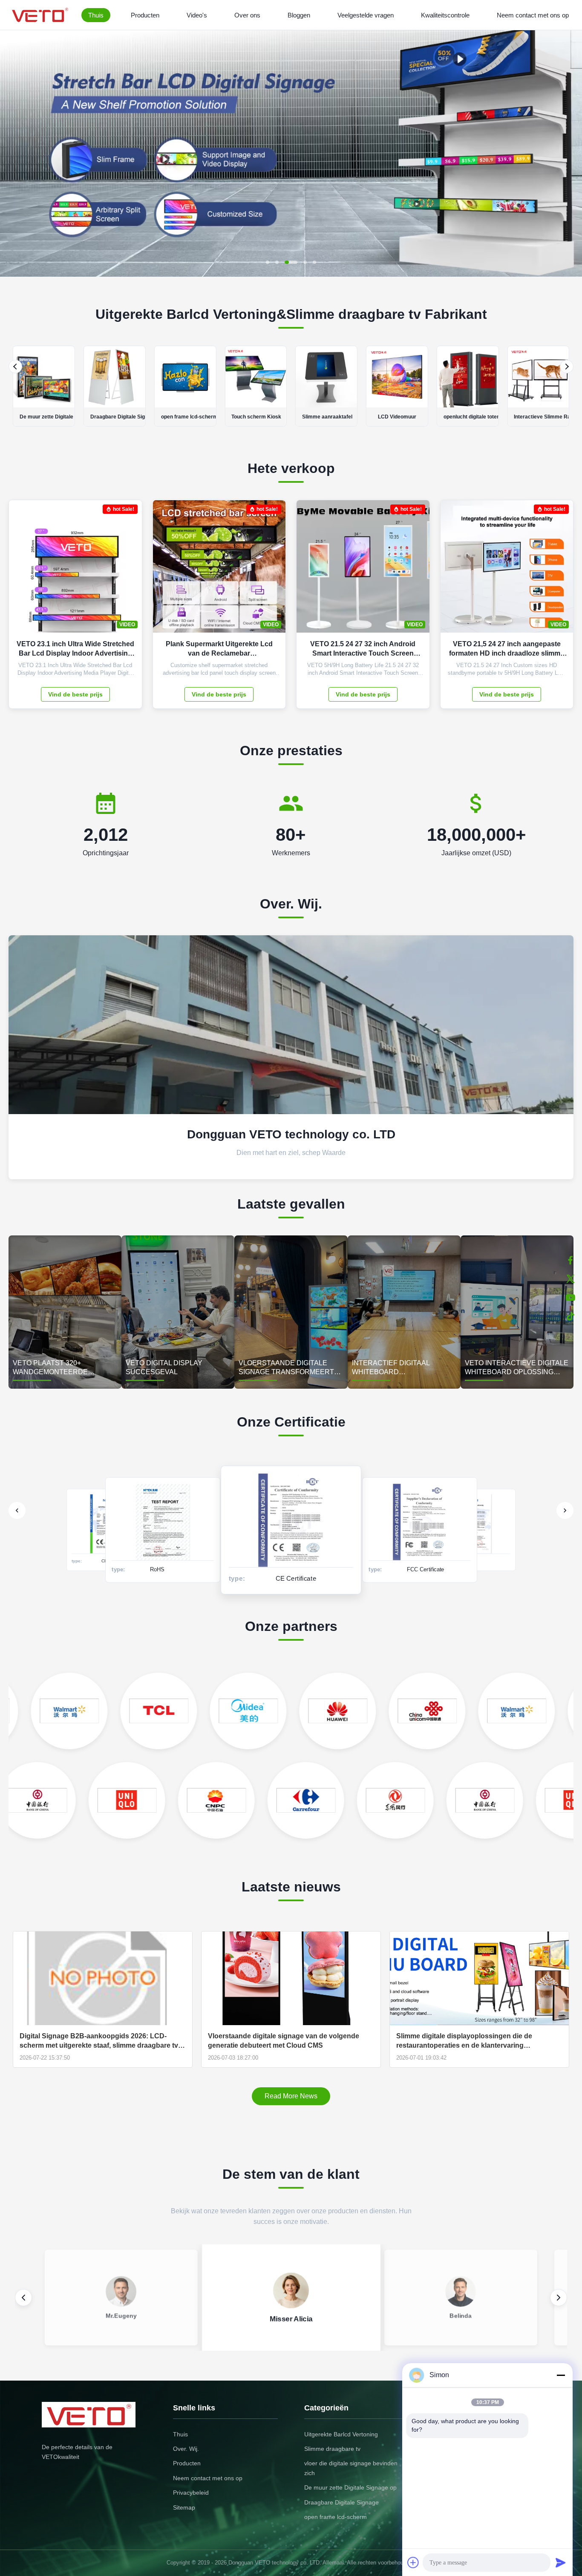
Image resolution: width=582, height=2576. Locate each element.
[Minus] (561, 2375)
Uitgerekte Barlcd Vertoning (341, 2434)
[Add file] (413, 2562)
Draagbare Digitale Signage (341, 2502)
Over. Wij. (186, 2449)
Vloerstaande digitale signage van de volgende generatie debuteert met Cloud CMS (284, 2041)
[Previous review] (23, 2298)
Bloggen (299, 15)
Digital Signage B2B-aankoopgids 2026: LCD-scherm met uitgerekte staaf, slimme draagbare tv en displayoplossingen (99, 2041)
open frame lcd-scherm (336, 2517)
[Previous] (15, 367)
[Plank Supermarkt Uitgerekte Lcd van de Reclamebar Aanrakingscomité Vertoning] (273, 571)
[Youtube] (570, 1298)
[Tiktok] (570, 1316)
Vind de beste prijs (75, 694)
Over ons (247, 15)
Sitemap (184, 2507)
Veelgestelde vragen (366, 15)
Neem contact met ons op (533, 15)
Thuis (96, 15)
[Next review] (559, 2298)
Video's (197, 15)
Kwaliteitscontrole (445, 15)
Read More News (291, 2096)
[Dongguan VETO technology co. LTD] (42, 15)
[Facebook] (570, 1260)
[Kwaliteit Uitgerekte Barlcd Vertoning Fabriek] (291, 274)
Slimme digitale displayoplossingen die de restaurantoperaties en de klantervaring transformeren (464, 2041)
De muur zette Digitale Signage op (350, 2487)
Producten (145, 15)
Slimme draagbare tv (332, 2449)
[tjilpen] (570, 1279)
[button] (14, 153)
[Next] (567, 367)
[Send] (561, 2562)
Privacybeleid (191, 2493)
